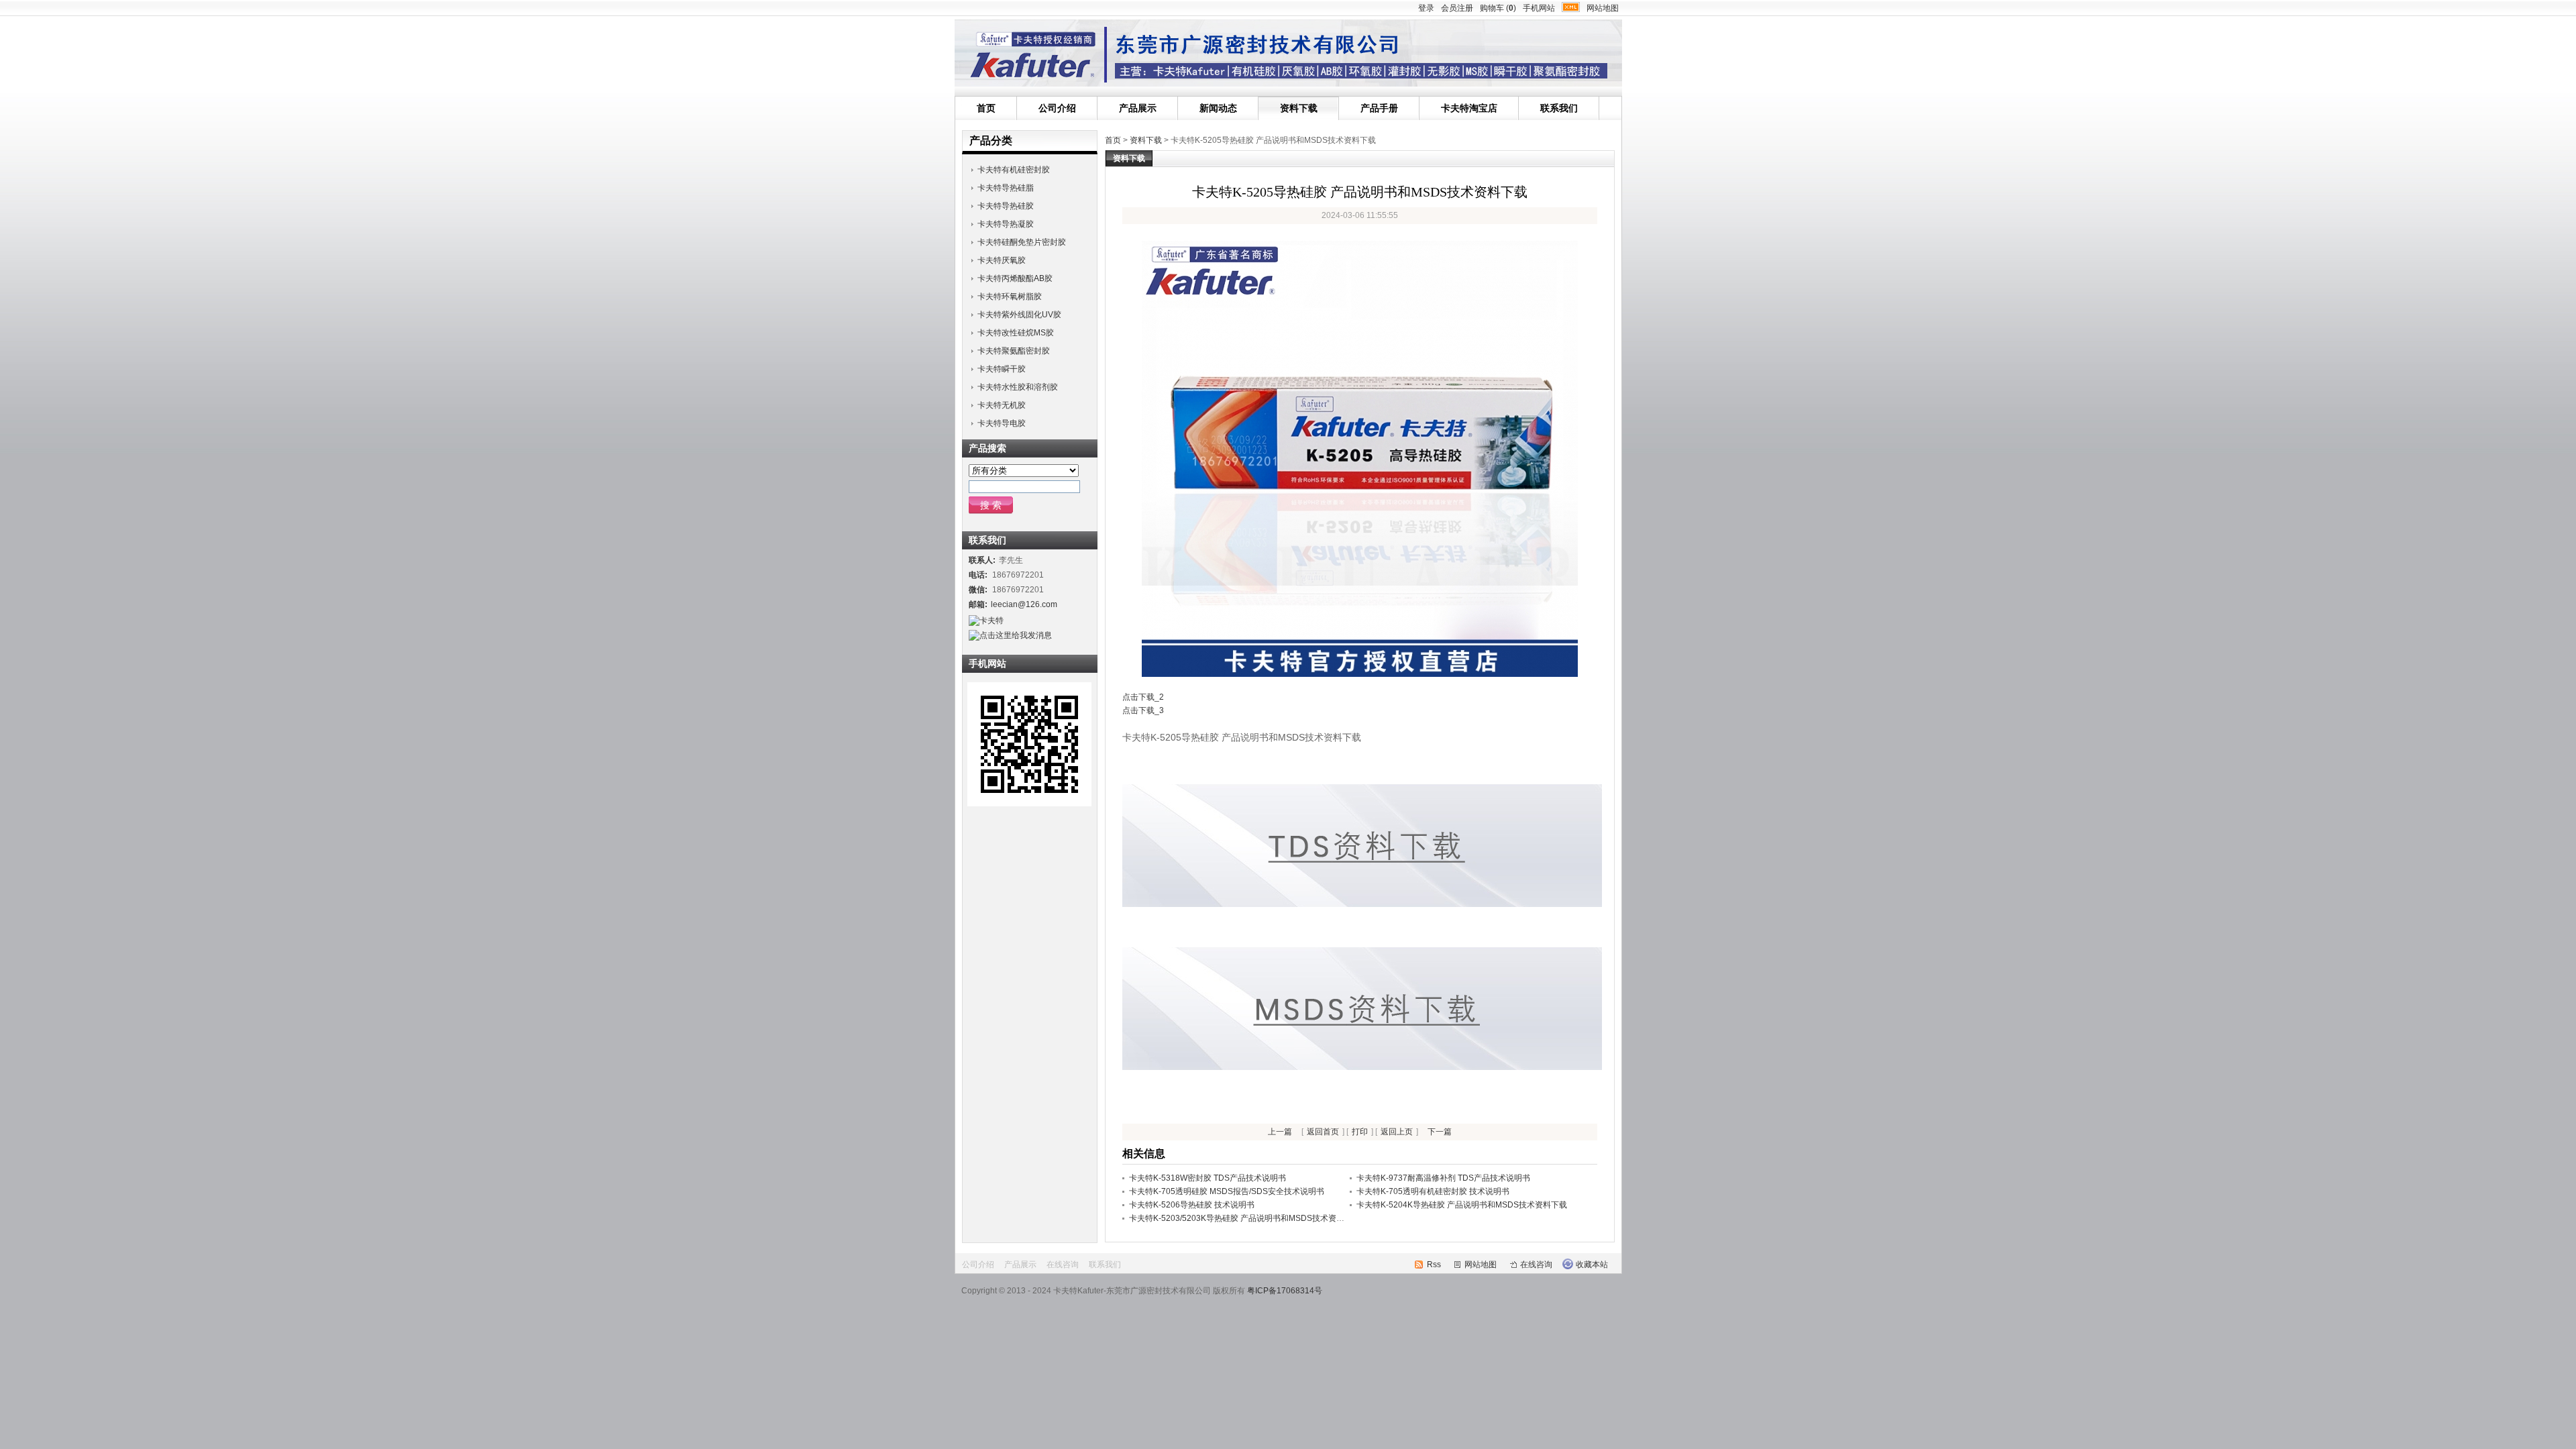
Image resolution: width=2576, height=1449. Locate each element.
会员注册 (1457, 8)
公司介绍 (1057, 108)
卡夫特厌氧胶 (1002, 260)
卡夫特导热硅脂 (1006, 188)
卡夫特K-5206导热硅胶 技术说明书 (1192, 1205)
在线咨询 (1063, 1265)
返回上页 (1397, 1132)
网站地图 (1603, 8)
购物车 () (1498, 8)
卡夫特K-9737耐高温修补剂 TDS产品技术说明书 (1443, 1178)
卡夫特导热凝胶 (1006, 224)
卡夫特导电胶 (1002, 423)
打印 (1360, 1132)
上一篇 (1280, 1132)
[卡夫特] (1362, 904)
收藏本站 (1592, 1265)
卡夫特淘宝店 (1469, 108)
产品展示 (1138, 108)
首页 (986, 108)
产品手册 (1379, 108)
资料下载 (1299, 108)
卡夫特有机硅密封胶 (1014, 170)
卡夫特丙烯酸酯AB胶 (1015, 278)
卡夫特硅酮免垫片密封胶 (1022, 242)
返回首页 (1323, 1132)
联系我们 (1559, 108)
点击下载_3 (1143, 710)
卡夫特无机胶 (1002, 405)
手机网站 (1539, 8)
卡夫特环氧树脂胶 (1010, 297)
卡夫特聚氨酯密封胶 (1014, 351)
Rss (1434, 1265)
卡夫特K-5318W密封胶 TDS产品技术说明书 (1207, 1178)
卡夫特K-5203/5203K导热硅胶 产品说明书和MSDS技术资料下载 (1245, 1218)
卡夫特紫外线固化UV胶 (1019, 315)
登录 (1426, 8)
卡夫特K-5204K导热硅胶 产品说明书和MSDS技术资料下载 (1462, 1205)
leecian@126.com (1024, 604)
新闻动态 (1218, 108)
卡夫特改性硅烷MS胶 (1016, 333)
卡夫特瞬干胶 (1002, 369)
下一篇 (1440, 1132)
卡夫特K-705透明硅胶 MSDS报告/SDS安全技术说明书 (1227, 1191)
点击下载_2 (1143, 697)
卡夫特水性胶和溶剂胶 (1018, 387)
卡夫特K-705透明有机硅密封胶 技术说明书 (1433, 1191)
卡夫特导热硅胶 (1006, 206)
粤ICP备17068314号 (1285, 1291)
